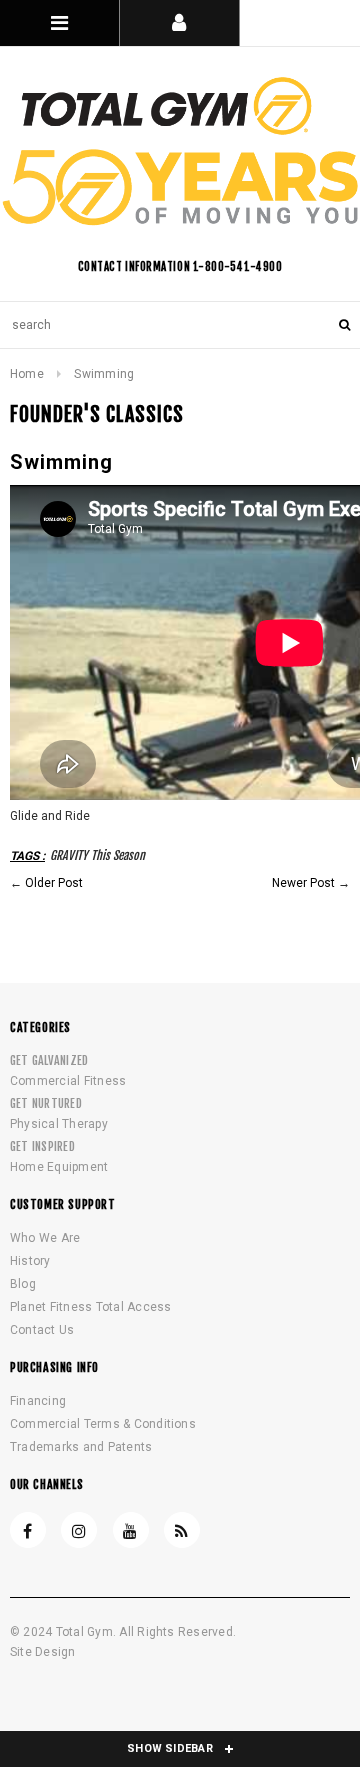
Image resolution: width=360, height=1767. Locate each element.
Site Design (43, 1652)
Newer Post (303, 883)
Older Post (54, 883)
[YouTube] (131, 1530)
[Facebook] (28, 1530)
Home (27, 374)
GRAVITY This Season (97, 855)
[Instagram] (79, 1530)
